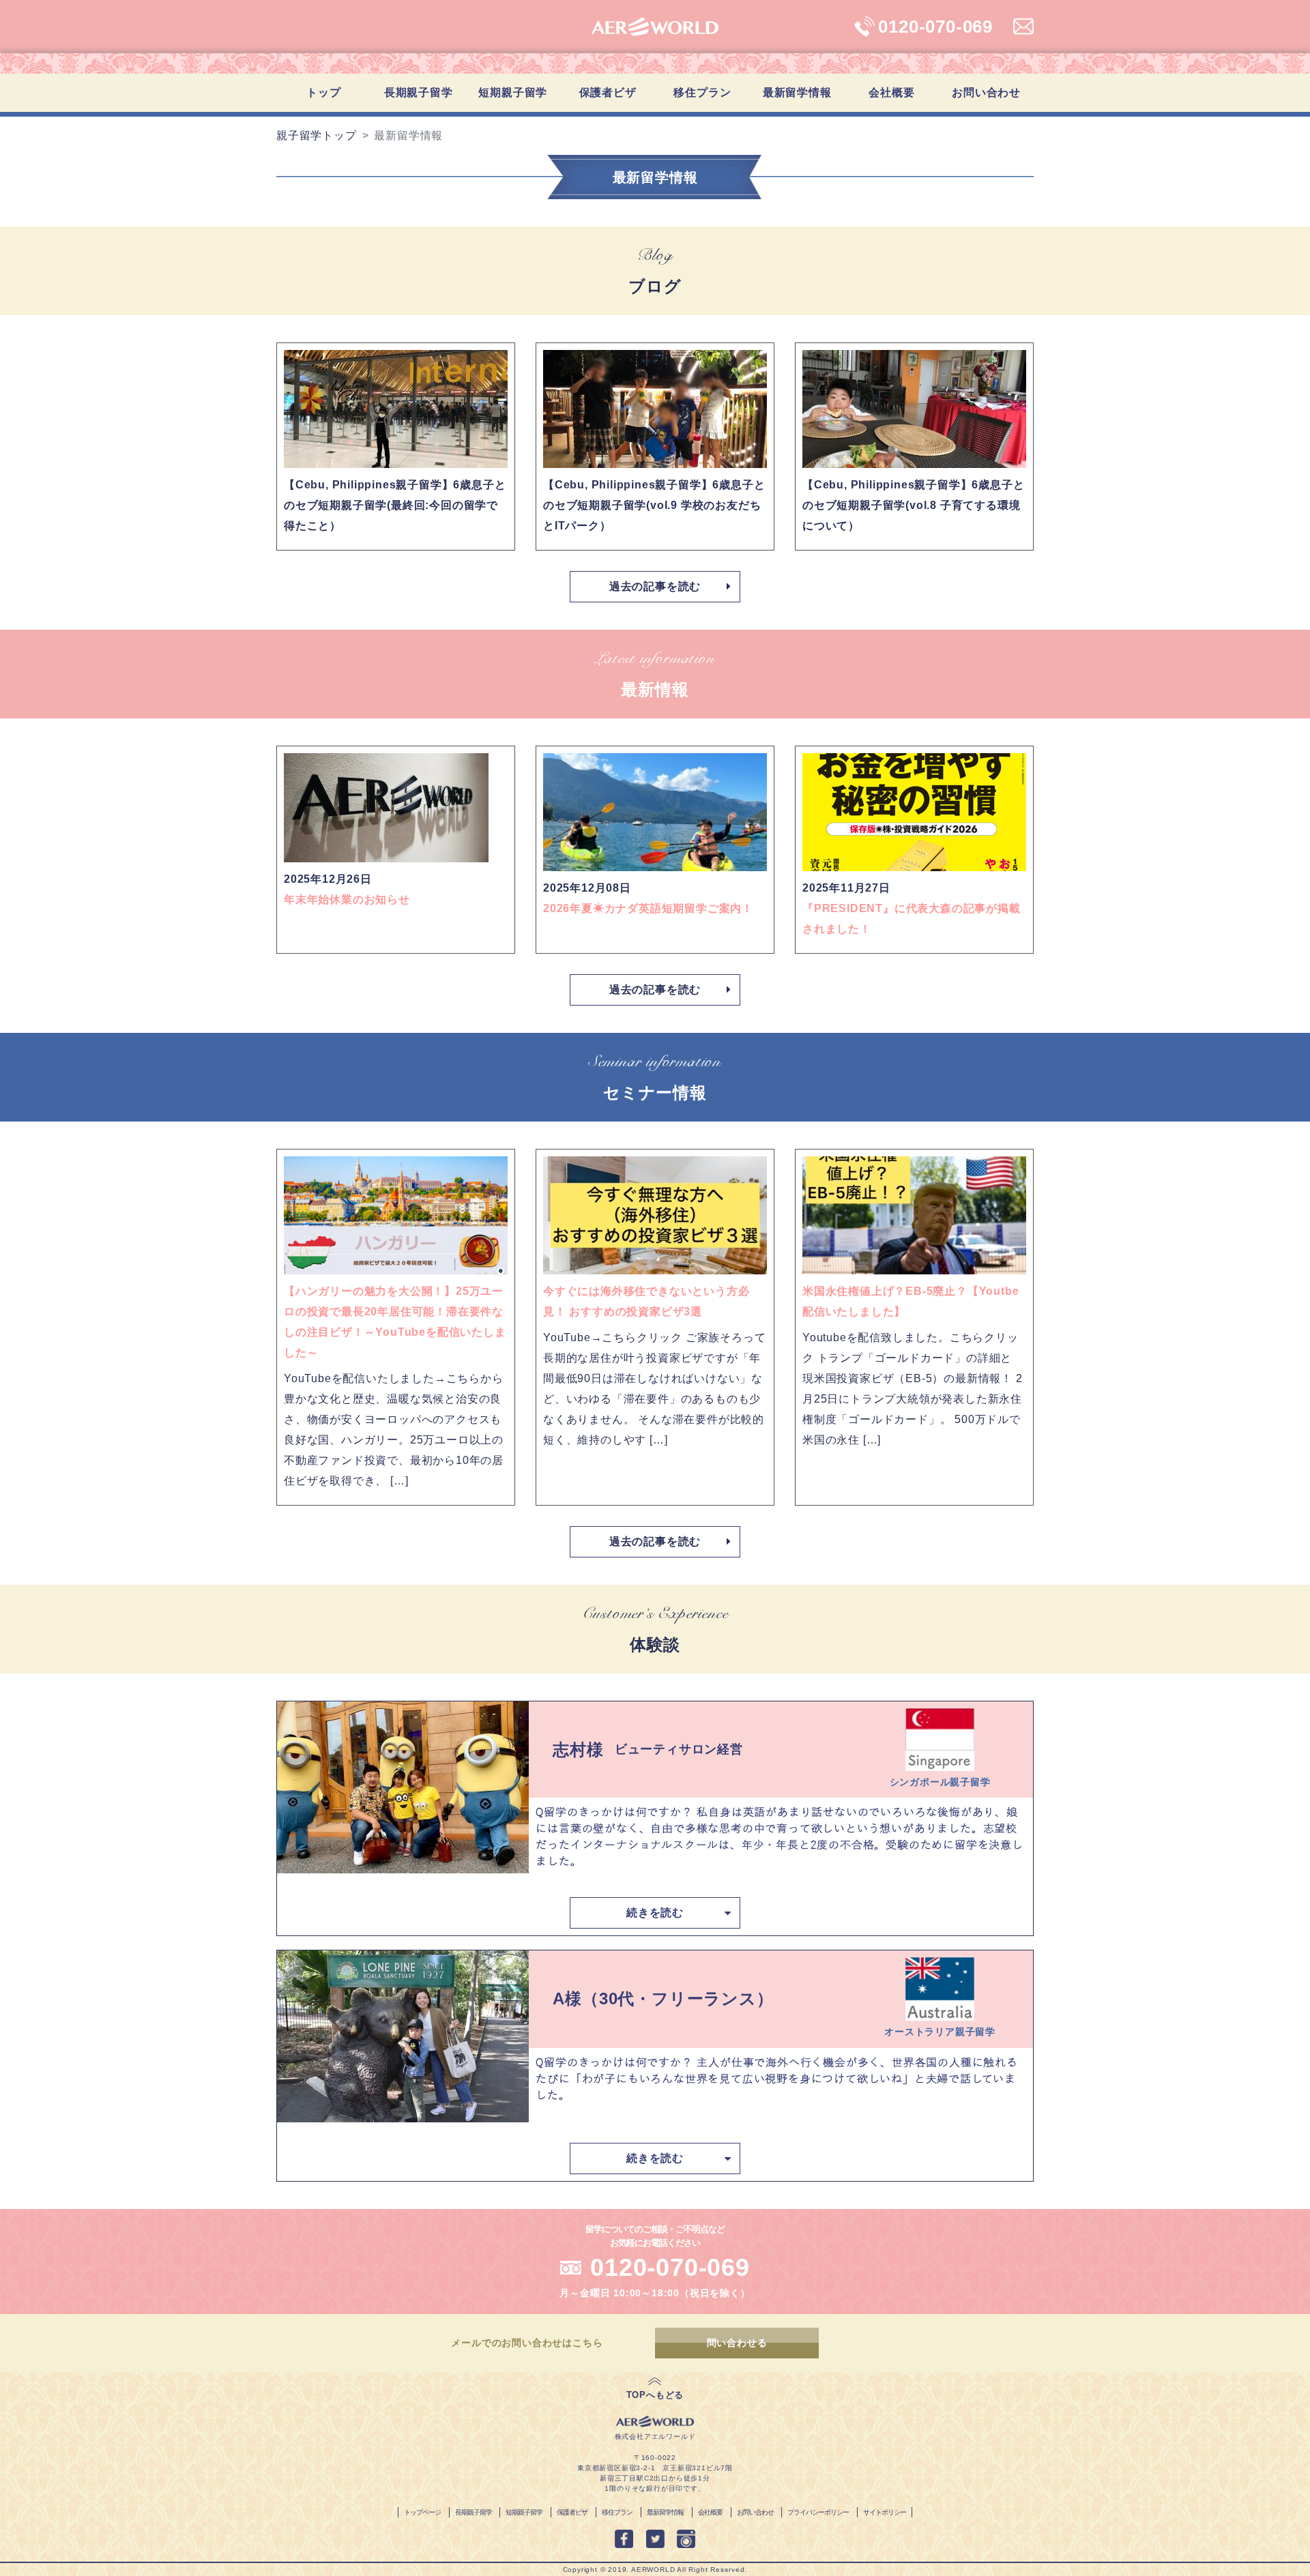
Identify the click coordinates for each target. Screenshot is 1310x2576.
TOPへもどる (655, 2395)
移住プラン (702, 92)
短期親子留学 (513, 92)
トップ (323, 92)
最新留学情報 (797, 92)
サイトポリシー (885, 2512)
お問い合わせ (986, 92)
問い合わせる (737, 2343)
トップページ (422, 2512)
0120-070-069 (670, 2267)
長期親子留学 (474, 2512)
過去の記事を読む (655, 586)
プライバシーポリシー (818, 2512)
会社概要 (891, 92)
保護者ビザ (608, 92)
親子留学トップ (317, 135)
